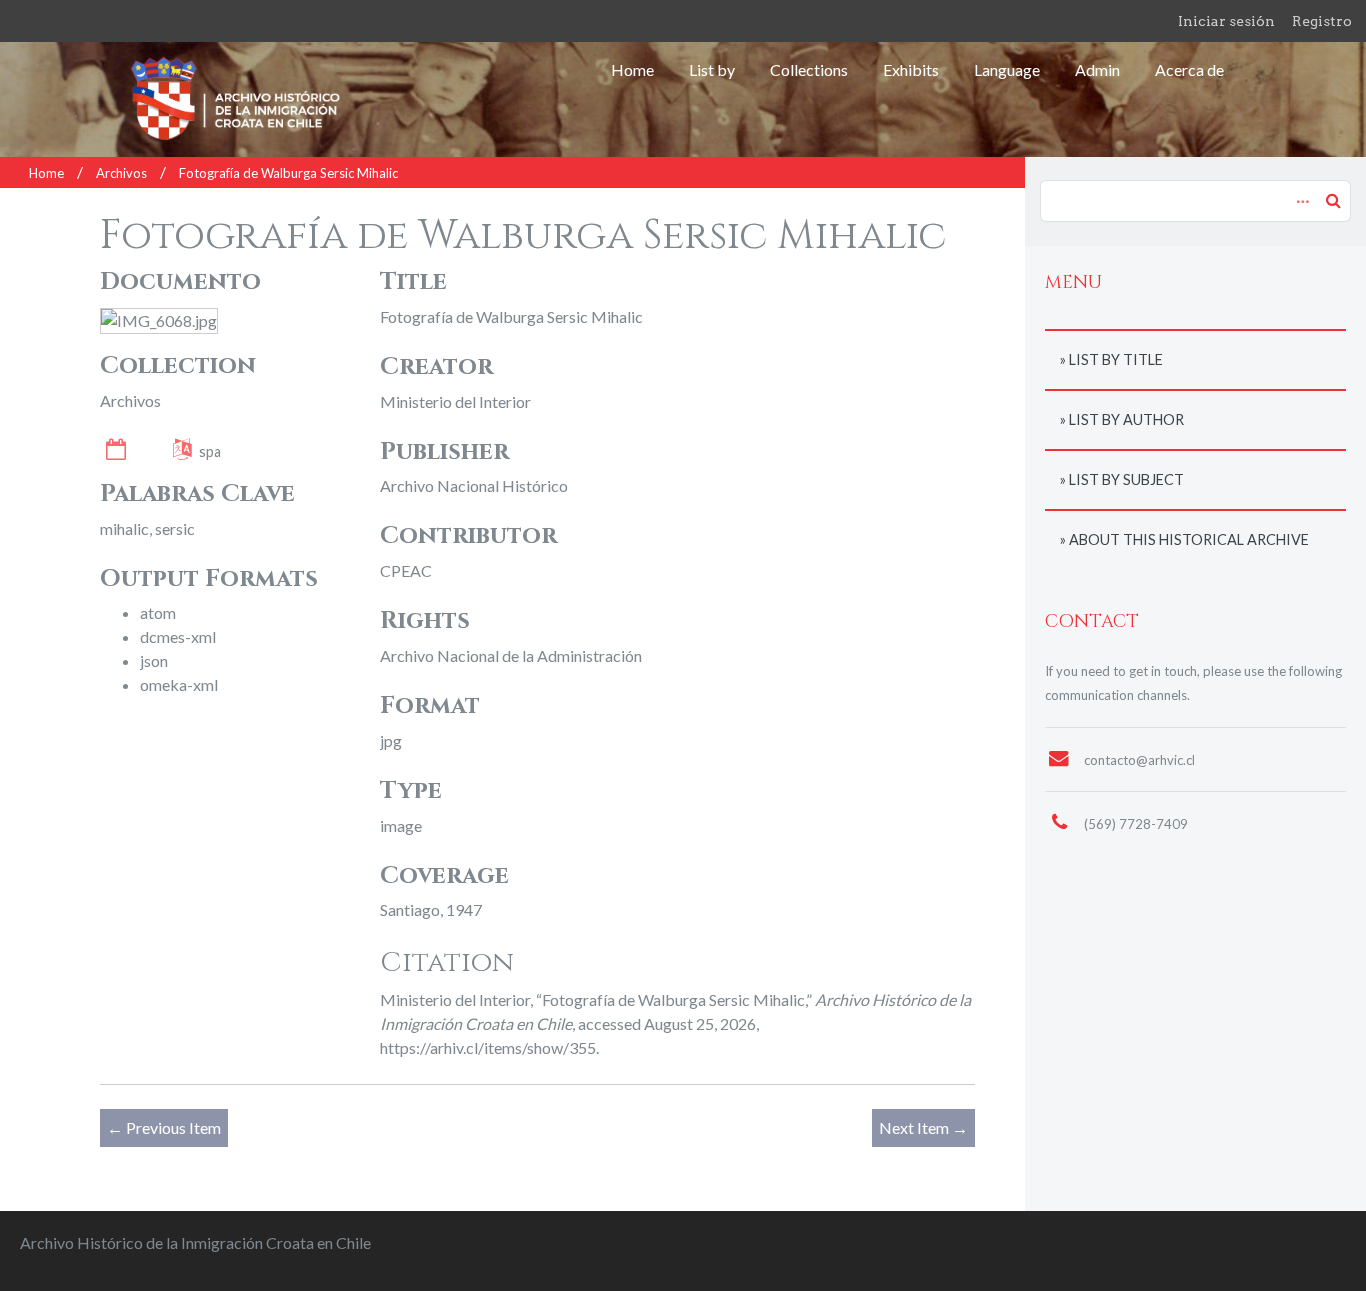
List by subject (1126, 479)
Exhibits (911, 69)
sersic (175, 528)
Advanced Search (1300, 191)
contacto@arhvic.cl (1139, 760)
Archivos (121, 173)
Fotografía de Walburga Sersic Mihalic (288, 173)
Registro (1322, 21)
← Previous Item (164, 1127)
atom (158, 612)
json (154, 660)
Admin (1097, 69)
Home (632, 69)
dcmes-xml (178, 636)
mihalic (124, 528)
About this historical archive (1189, 539)
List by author (1126, 419)
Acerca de (1189, 69)
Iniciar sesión (1226, 21)
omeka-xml (179, 684)
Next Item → (923, 1127)
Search (1333, 200)
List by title (1116, 359)
